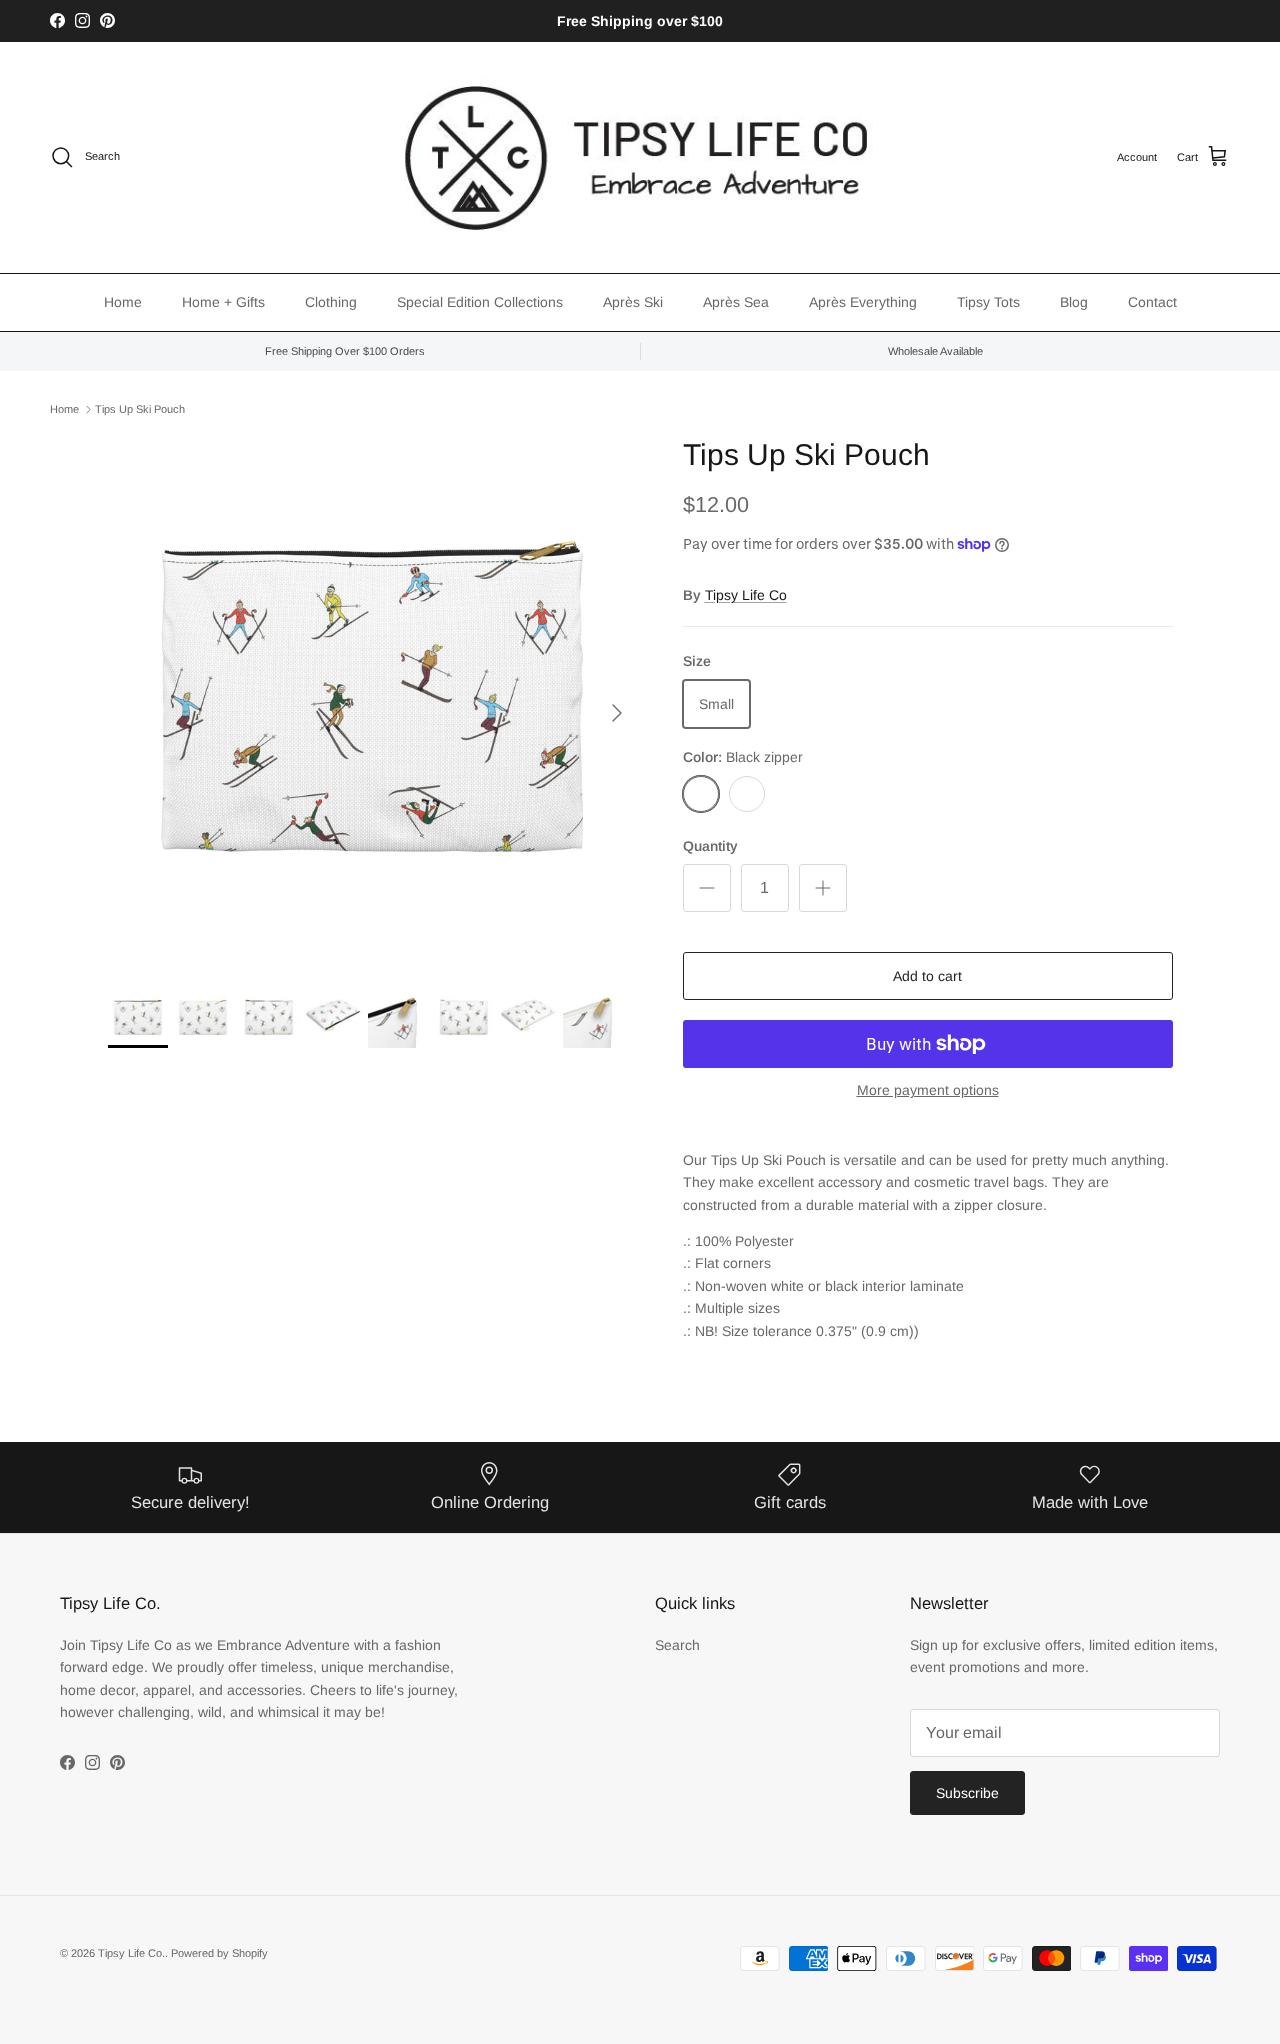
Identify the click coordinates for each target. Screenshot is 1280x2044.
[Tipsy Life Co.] (640, 157)
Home (123, 302)
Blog (1074, 302)
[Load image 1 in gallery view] (373, 702)
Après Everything (863, 302)
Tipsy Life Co (746, 595)
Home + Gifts (223, 302)
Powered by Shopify (219, 1953)
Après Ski (633, 302)
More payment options (928, 1090)
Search (677, 1645)
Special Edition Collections (480, 302)
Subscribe (967, 1793)
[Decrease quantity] (707, 888)
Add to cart (927, 976)
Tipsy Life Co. (131, 1953)
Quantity (710, 846)
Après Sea (736, 302)
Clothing (331, 302)
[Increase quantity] (823, 888)
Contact (1152, 302)
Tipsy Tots (988, 302)
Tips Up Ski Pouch (140, 409)
